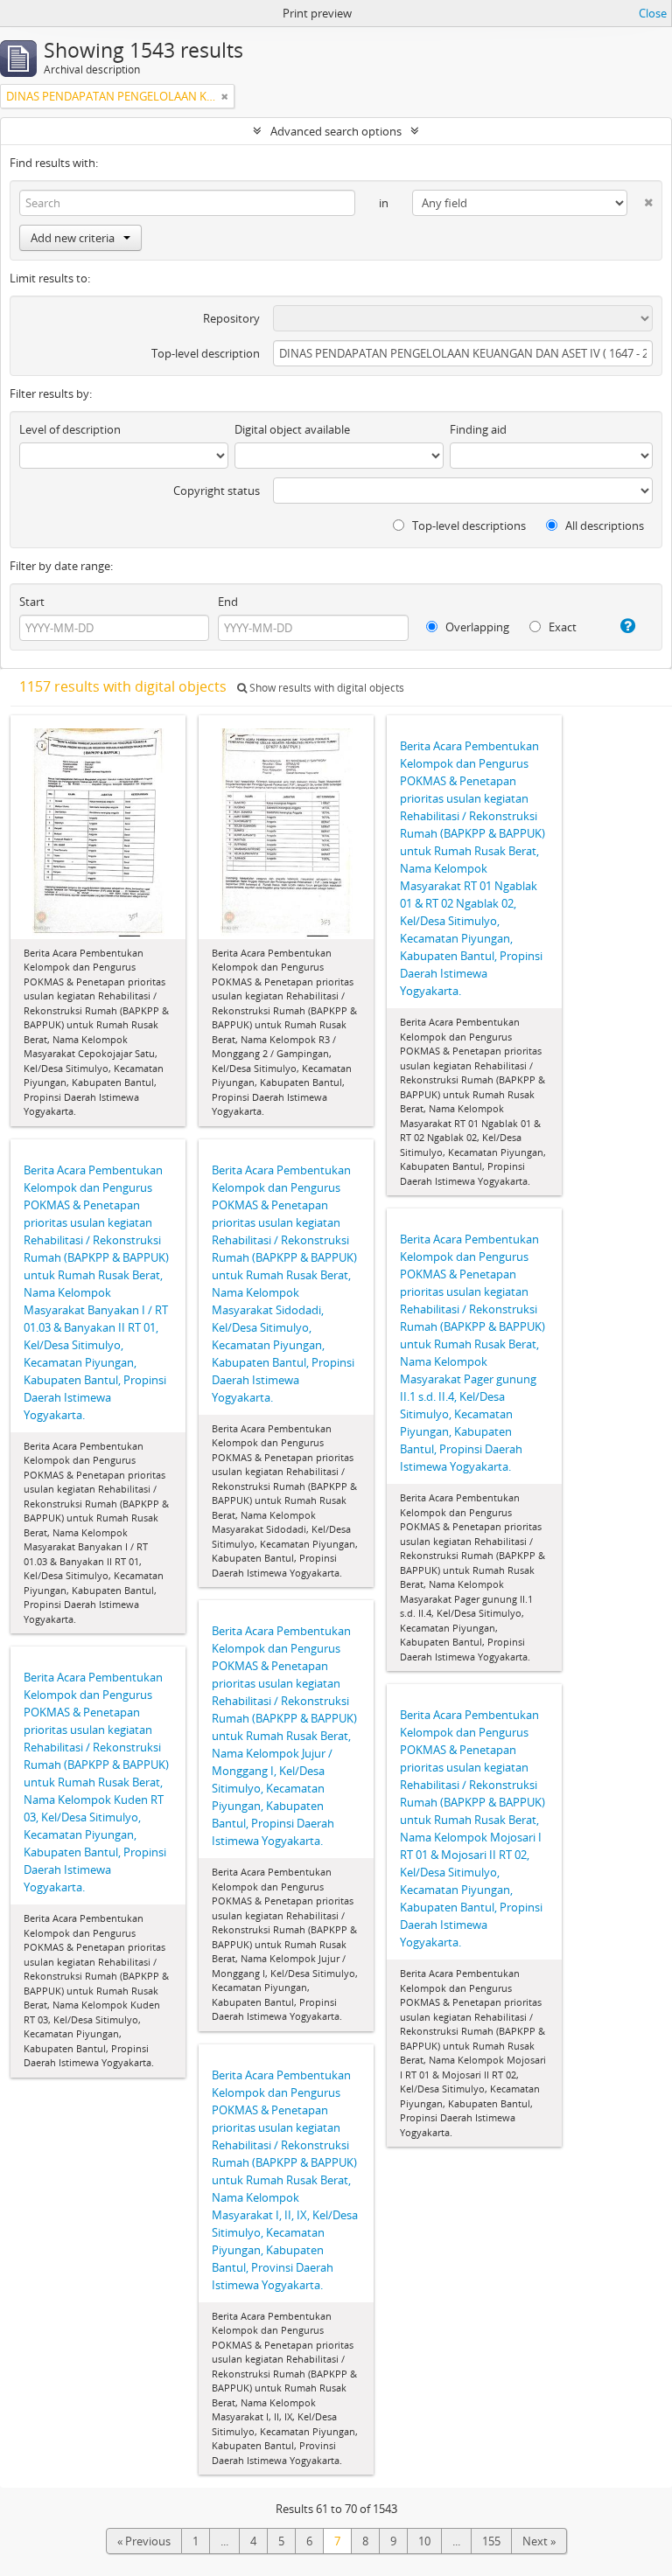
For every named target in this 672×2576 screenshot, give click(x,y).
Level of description (70, 429)
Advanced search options (336, 131)
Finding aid (478, 429)
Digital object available (292, 429)
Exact (561, 627)
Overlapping (476, 627)
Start (32, 602)
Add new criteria (73, 238)
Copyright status (217, 491)
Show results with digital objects (325, 688)
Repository (231, 318)
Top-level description (206, 353)
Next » (539, 2541)
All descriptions (603, 526)
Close (653, 13)
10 (424, 2541)
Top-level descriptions (468, 526)
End (228, 602)
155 (491, 2541)
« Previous (144, 2541)
